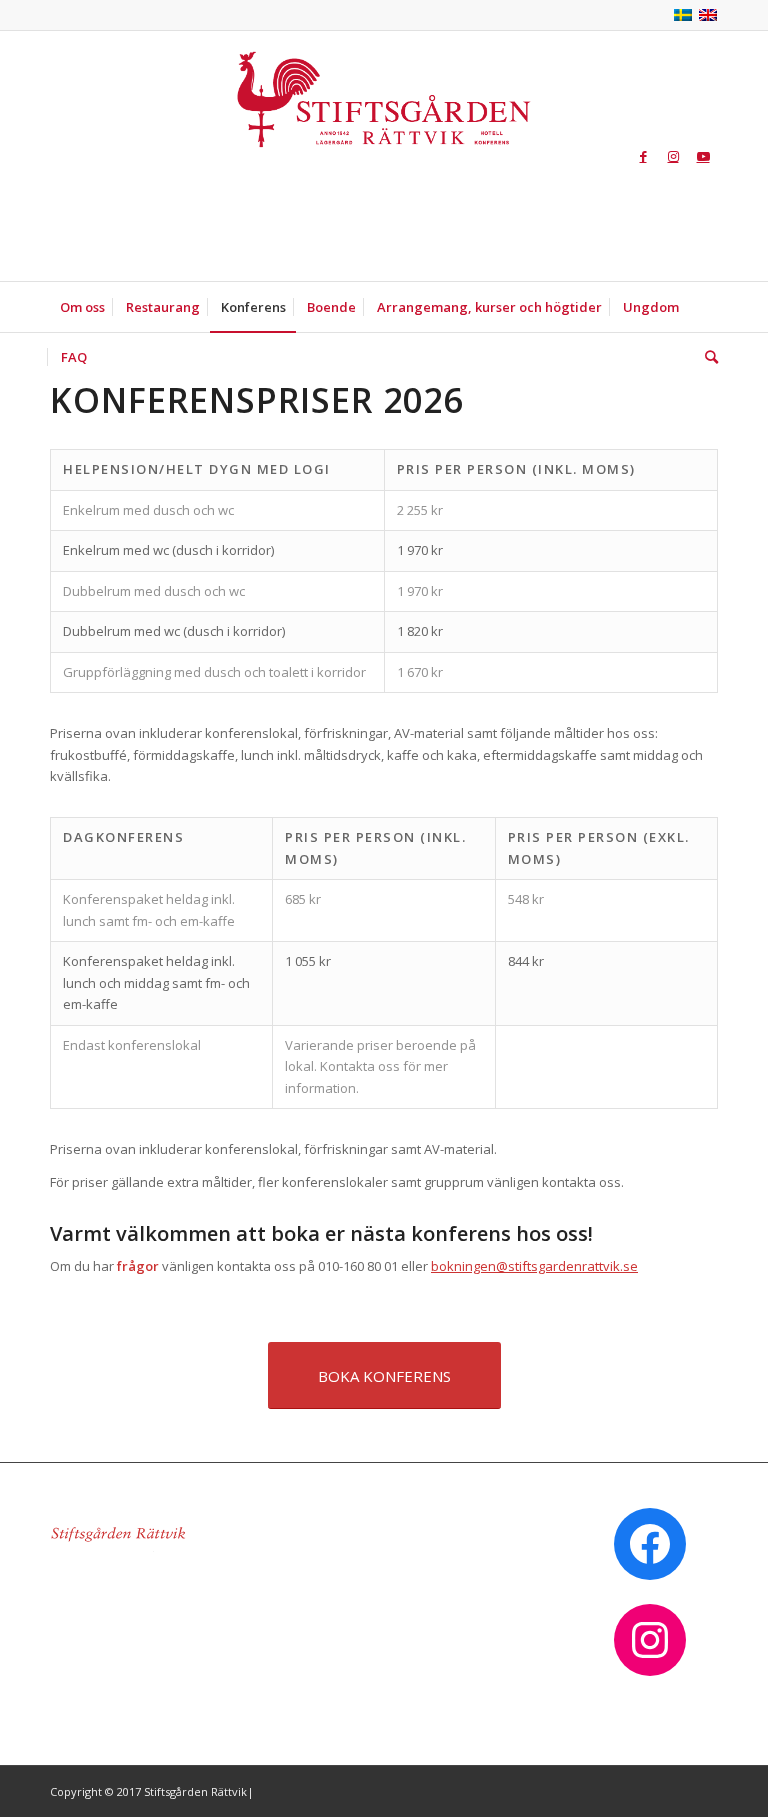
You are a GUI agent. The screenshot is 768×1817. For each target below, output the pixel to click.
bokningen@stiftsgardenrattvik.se (534, 1266)
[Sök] (706, 357)
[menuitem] (82, 307)
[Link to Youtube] (703, 156)
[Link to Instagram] (673, 156)
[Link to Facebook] (643, 156)
